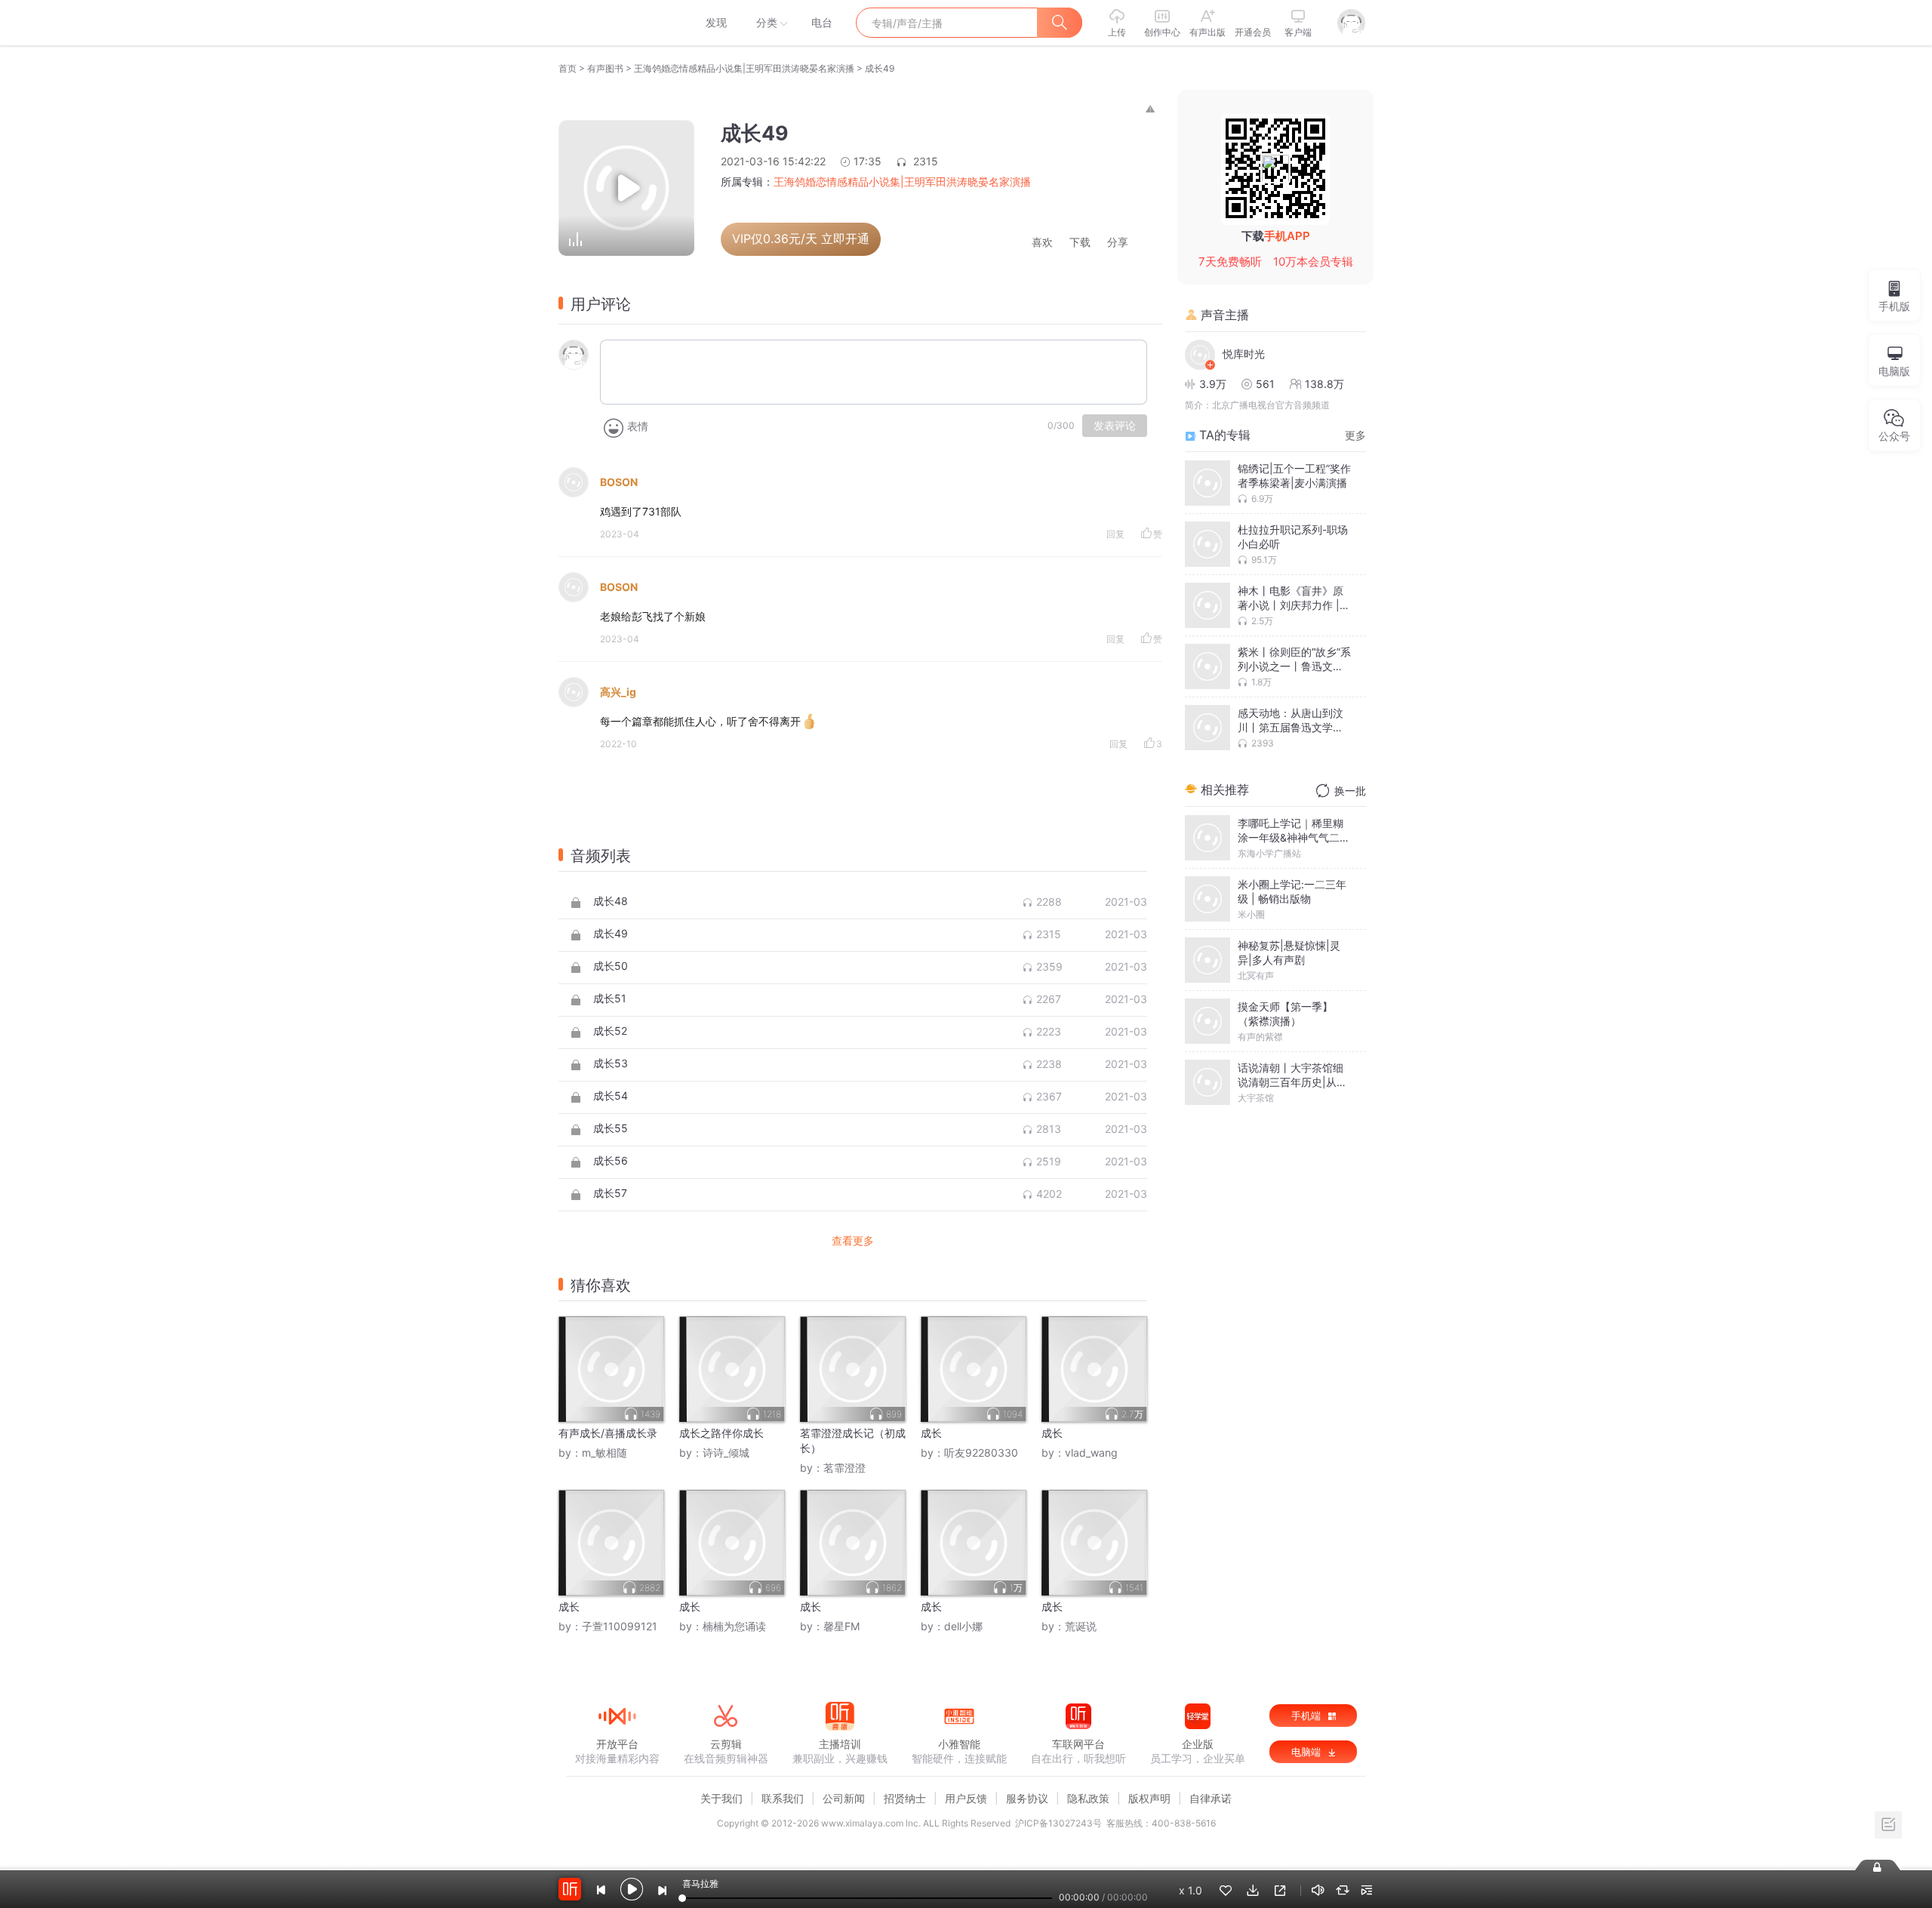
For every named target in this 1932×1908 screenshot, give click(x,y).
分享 (1118, 243)
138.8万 (1324, 384)
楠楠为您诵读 (734, 1626)
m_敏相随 (605, 1453)
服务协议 (1027, 1798)
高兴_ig (618, 692)
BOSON (619, 482)
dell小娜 (963, 1626)
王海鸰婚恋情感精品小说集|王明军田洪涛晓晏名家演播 (744, 68)
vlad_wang (1091, 1453)
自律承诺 (1211, 1798)
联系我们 (783, 1798)
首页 (568, 68)
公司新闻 (844, 1798)
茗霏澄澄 (844, 1468)
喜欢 (1042, 243)
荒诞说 (1081, 1626)
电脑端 (1307, 1752)
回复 (1115, 534)
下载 (1080, 243)
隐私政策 (1088, 1798)
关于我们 (721, 1798)
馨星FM (841, 1626)
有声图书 (605, 68)
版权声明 (1149, 1798)
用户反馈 (966, 1798)
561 (1265, 384)
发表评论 (1115, 426)
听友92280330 (981, 1453)
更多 (1355, 435)
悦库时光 (1244, 354)
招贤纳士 (905, 1798)
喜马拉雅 (617, 23)
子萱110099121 (620, 1626)
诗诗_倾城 (726, 1453)
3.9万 (1213, 384)
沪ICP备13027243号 (1058, 1823)
